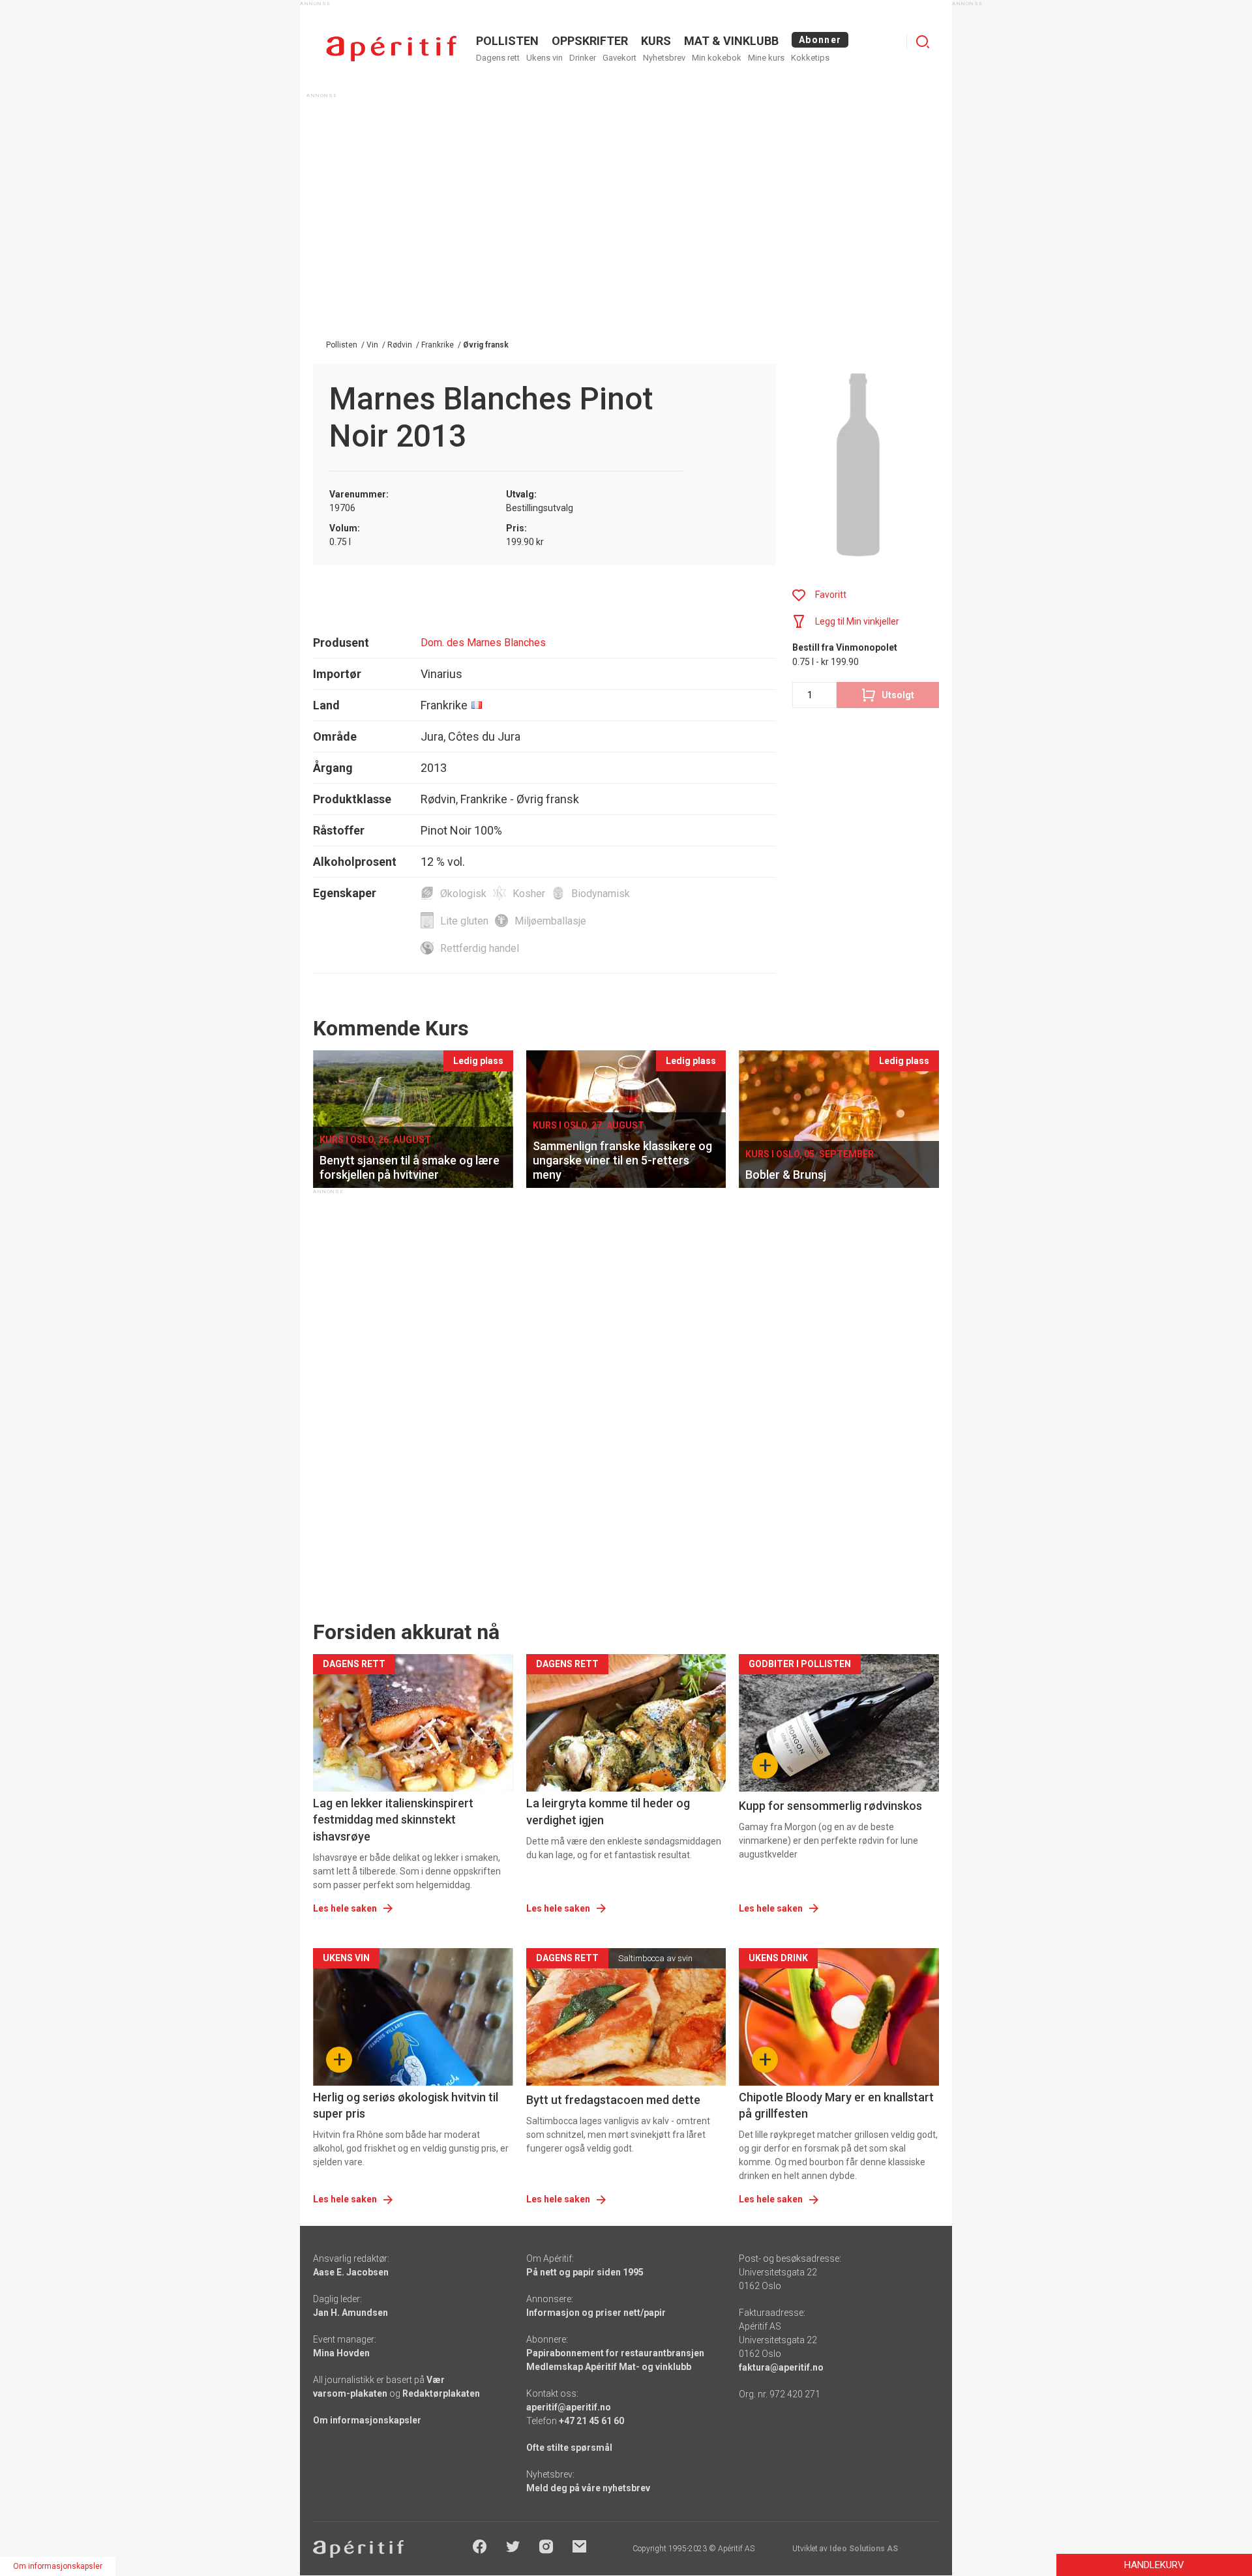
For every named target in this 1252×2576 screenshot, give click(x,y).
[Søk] (923, 42)
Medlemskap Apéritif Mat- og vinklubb (609, 2367)
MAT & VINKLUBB (731, 41)
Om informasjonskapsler (367, 2420)
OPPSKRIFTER (590, 41)
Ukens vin (544, 58)
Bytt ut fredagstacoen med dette (613, 2100)
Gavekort (619, 58)
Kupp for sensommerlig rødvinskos (830, 1806)
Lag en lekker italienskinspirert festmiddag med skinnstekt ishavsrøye (393, 1819)
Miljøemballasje (550, 921)
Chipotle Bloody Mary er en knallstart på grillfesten (836, 2105)
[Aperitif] (391, 49)
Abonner (820, 40)
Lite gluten (464, 921)
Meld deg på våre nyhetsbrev (588, 2488)
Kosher (529, 894)
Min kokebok (717, 58)
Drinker (583, 58)
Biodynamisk (601, 894)
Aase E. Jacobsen (351, 2272)
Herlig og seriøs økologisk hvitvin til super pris (406, 2105)
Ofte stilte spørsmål (569, 2448)
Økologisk (463, 894)
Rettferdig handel (480, 948)
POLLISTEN (507, 41)
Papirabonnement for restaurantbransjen (615, 2353)
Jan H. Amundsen (350, 2313)
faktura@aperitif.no (781, 2367)
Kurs (656, 41)
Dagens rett (498, 58)
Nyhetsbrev (664, 58)
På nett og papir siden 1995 (585, 2272)
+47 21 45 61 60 (591, 2421)
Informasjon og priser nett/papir (596, 2313)
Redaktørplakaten (441, 2393)
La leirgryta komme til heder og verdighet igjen (608, 1811)
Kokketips (810, 58)
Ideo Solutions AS (864, 2549)
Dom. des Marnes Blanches (483, 643)
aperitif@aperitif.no (569, 2407)
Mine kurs (766, 58)
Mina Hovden (341, 2353)
